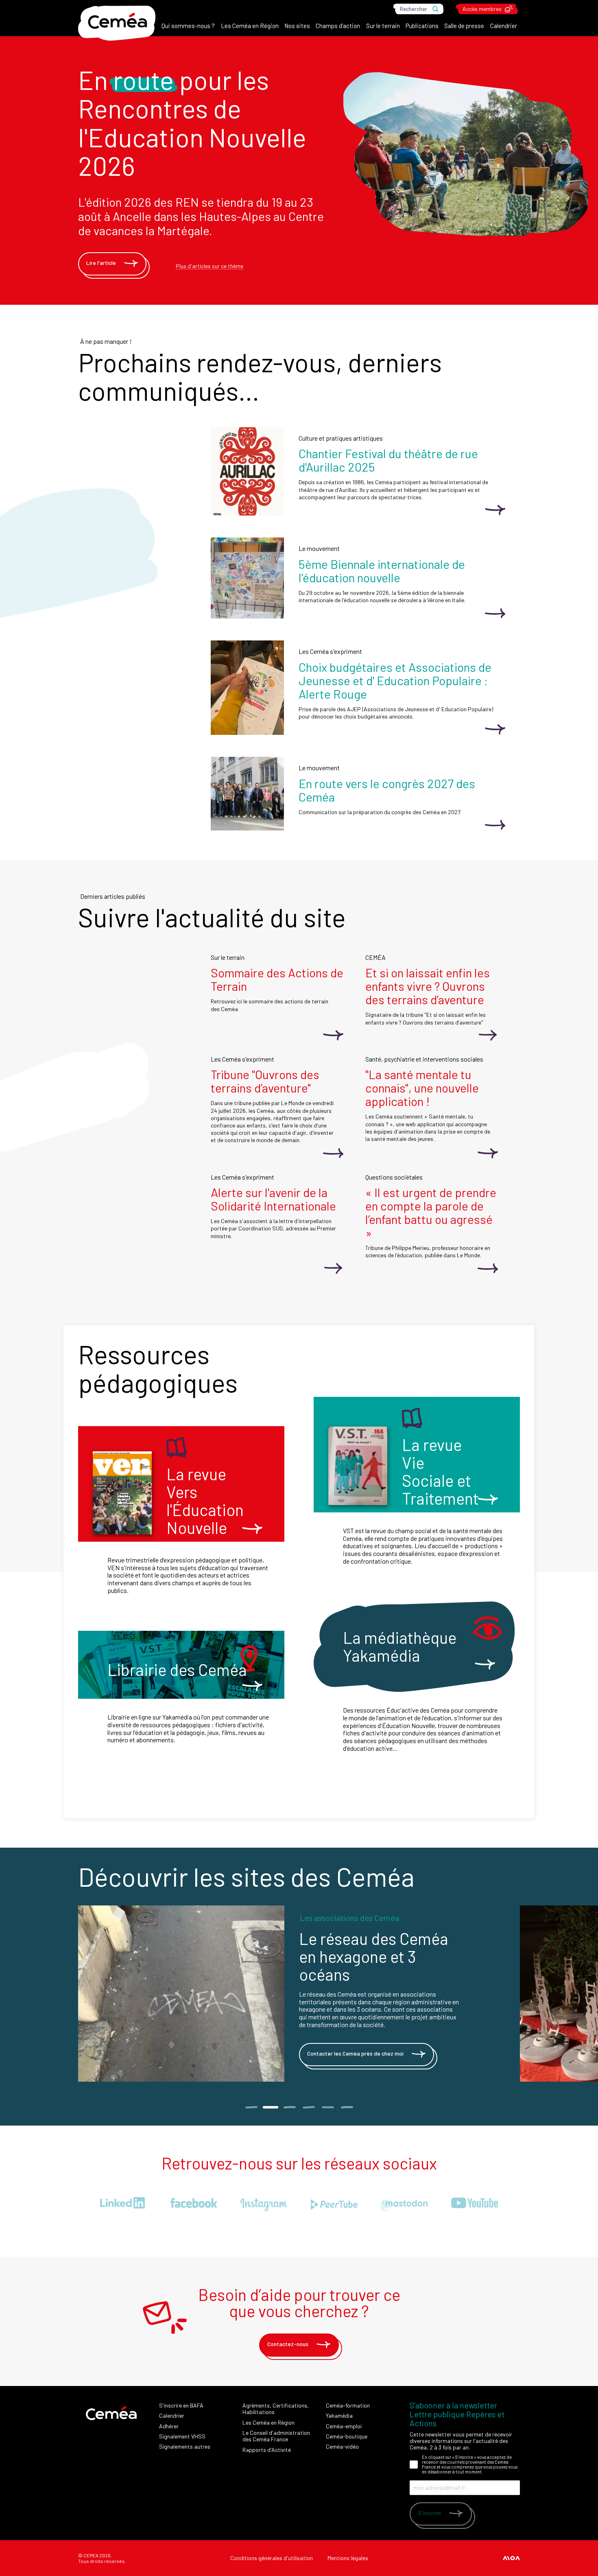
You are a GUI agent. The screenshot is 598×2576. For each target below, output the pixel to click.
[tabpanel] (299, 1994)
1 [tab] (251, 2107)
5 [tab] (328, 2107)
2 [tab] (270, 2107)
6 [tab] (347, 2107)
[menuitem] (188, 28)
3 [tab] (289, 2107)
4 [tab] (309, 2107)
